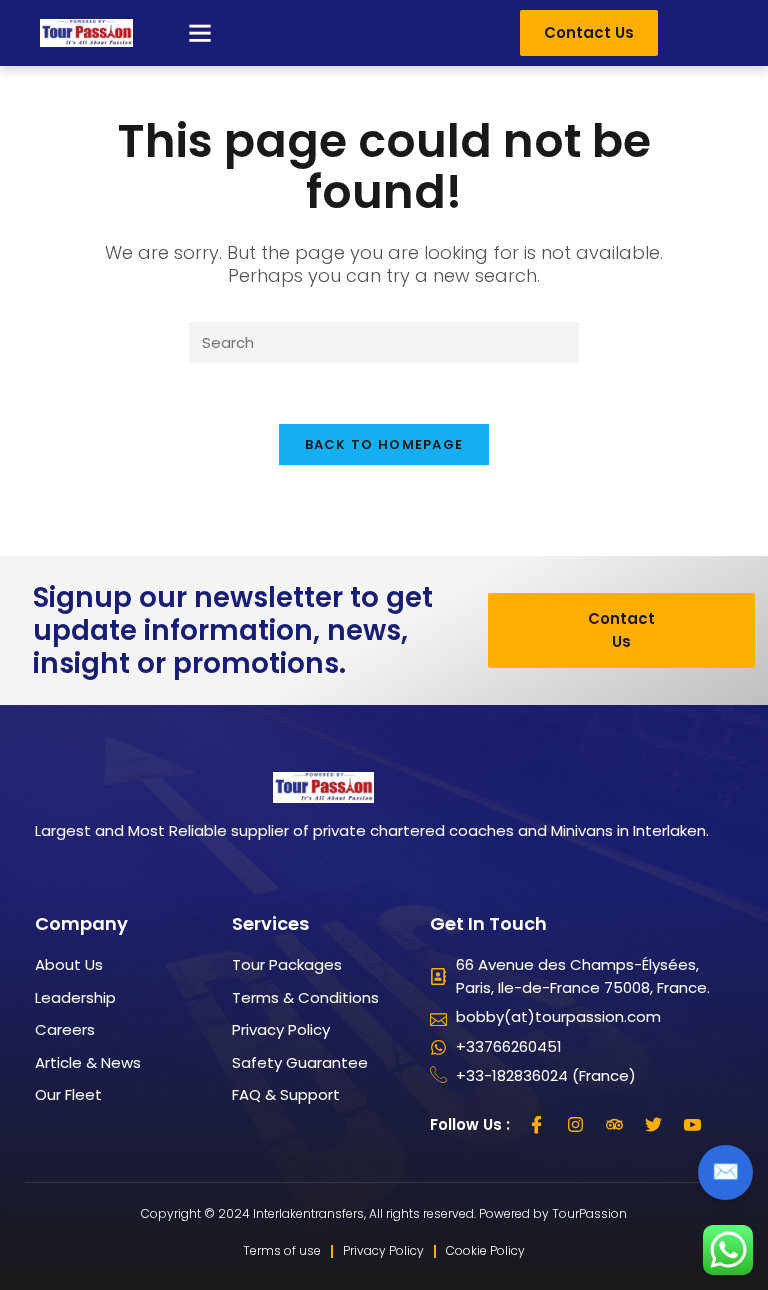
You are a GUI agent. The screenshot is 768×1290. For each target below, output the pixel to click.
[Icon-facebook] (537, 1125)
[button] (200, 33)
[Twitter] (654, 1125)
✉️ (725, 1171)
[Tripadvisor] (615, 1125)
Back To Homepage (384, 444)
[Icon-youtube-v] (693, 1125)
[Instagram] (576, 1125)
